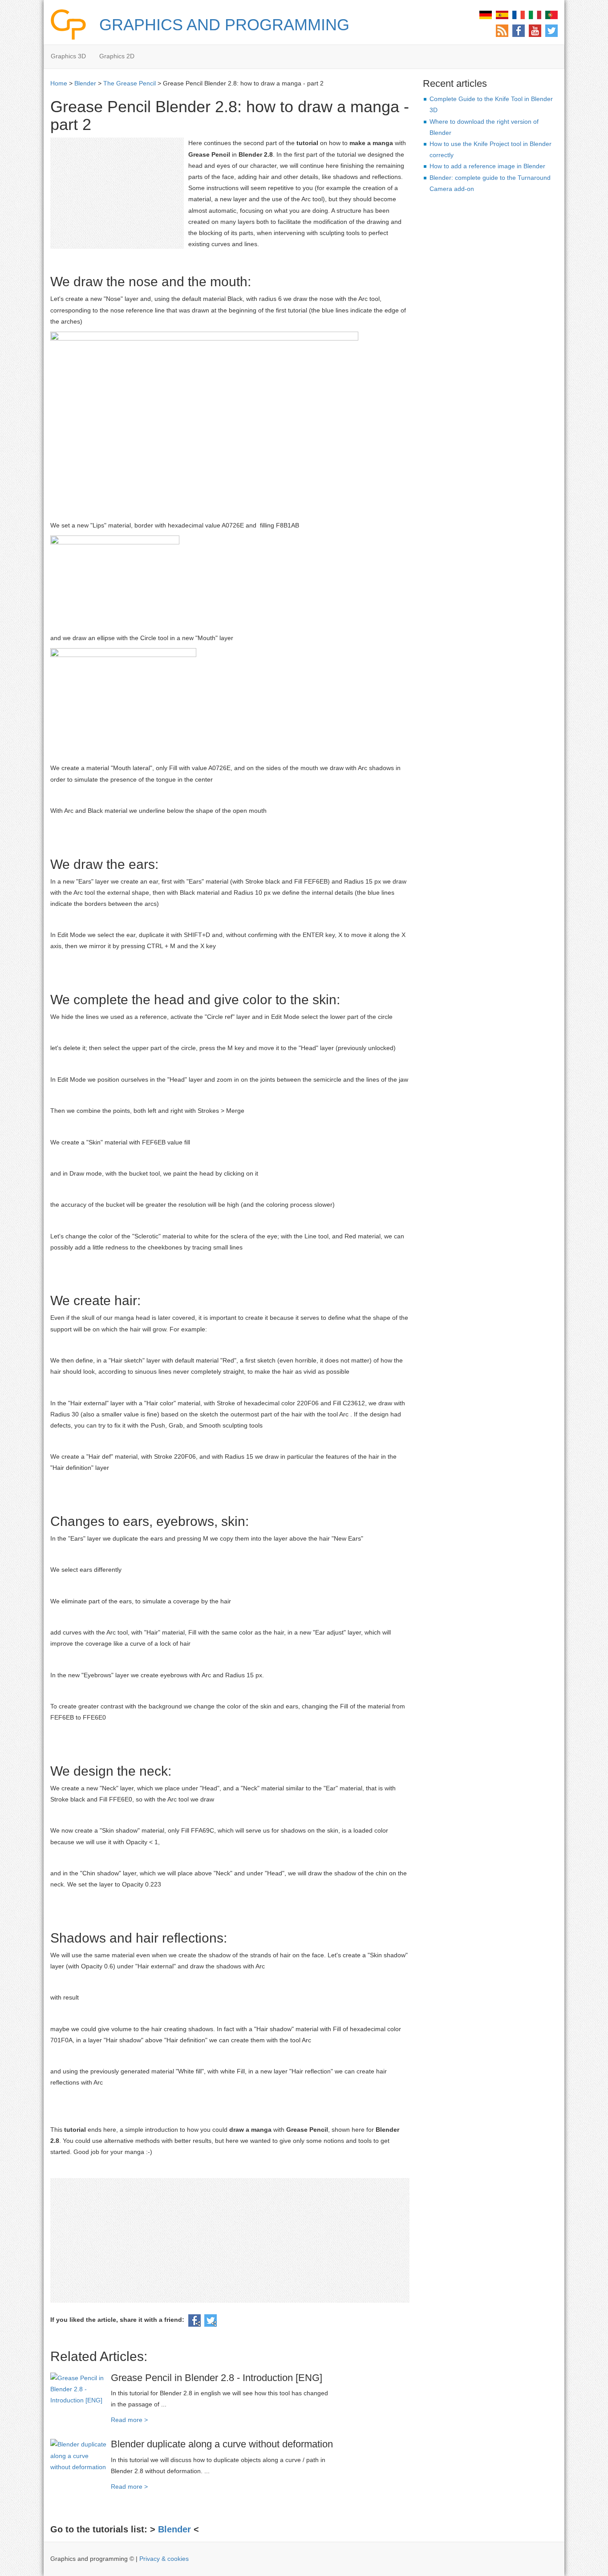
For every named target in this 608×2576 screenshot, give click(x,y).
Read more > (129, 2420)
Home (59, 83)
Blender (85, 83)
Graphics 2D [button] (117, 56)
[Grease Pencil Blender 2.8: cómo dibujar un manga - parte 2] (502, 14)
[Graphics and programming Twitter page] (551, 30)
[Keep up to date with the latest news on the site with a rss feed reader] (502, 30)
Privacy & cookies (164, 2559)
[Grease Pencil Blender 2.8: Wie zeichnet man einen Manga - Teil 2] (486, 14)
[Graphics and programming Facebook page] (519, 30)
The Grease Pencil (130, 83)
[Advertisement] (117, 193)
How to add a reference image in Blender (487, 166)
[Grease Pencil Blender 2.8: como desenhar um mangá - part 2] (551, 14)
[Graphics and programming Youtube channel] (535, 30)
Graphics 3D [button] (68, 56)
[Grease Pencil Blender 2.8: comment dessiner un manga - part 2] (519, 14)
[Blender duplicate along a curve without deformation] (79, 2455)
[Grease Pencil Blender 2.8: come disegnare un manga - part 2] (535, 14)
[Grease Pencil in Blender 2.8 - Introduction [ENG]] (79, 2389)
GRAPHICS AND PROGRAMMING (224, 25)
